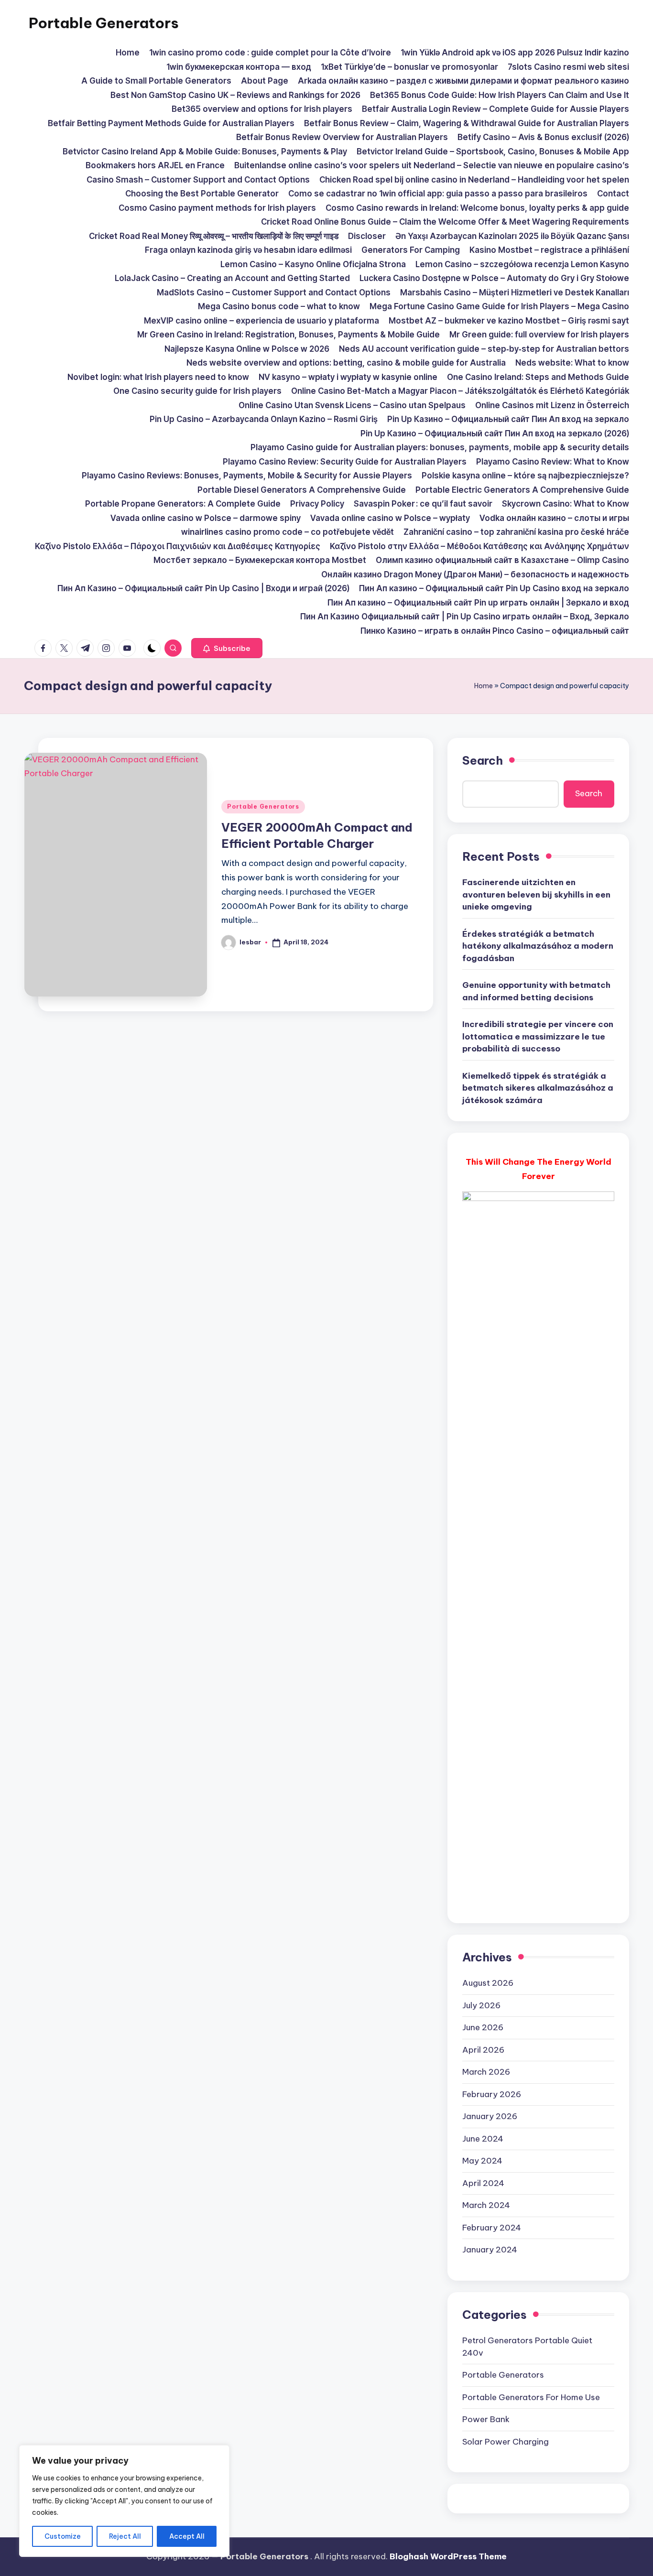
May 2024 (482, 2161)
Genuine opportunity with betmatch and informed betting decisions (536, 991)
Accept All (187, 2536)
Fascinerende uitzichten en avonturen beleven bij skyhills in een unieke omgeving (536, 894)
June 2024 (483, 2139)
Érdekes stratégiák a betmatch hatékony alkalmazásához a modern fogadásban (538, 946)
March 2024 (486, 2205)
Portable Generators (104, 23)
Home (484, 686)
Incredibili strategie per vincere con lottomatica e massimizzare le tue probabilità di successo (538, 1036)
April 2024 (483, 2183)
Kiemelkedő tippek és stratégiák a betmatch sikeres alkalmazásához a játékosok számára (538, 1088)
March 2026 (486, 2072)
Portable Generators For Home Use (531, 2397)
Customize (63, 2536)
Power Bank (486, 2419)
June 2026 (483, 2027)
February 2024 (492, 2228)
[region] (124, 2501)
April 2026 (483, 2050)
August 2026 (488, 1983)
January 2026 (490, 2116)
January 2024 (490, 2250)
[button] (227, 648)
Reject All (125, 2536)
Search (483, 760)
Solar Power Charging (506, 2442)
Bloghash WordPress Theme (448, 2556)
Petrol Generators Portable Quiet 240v (527, 2347)
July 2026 (481, 2005)
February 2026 (492, 2094)
